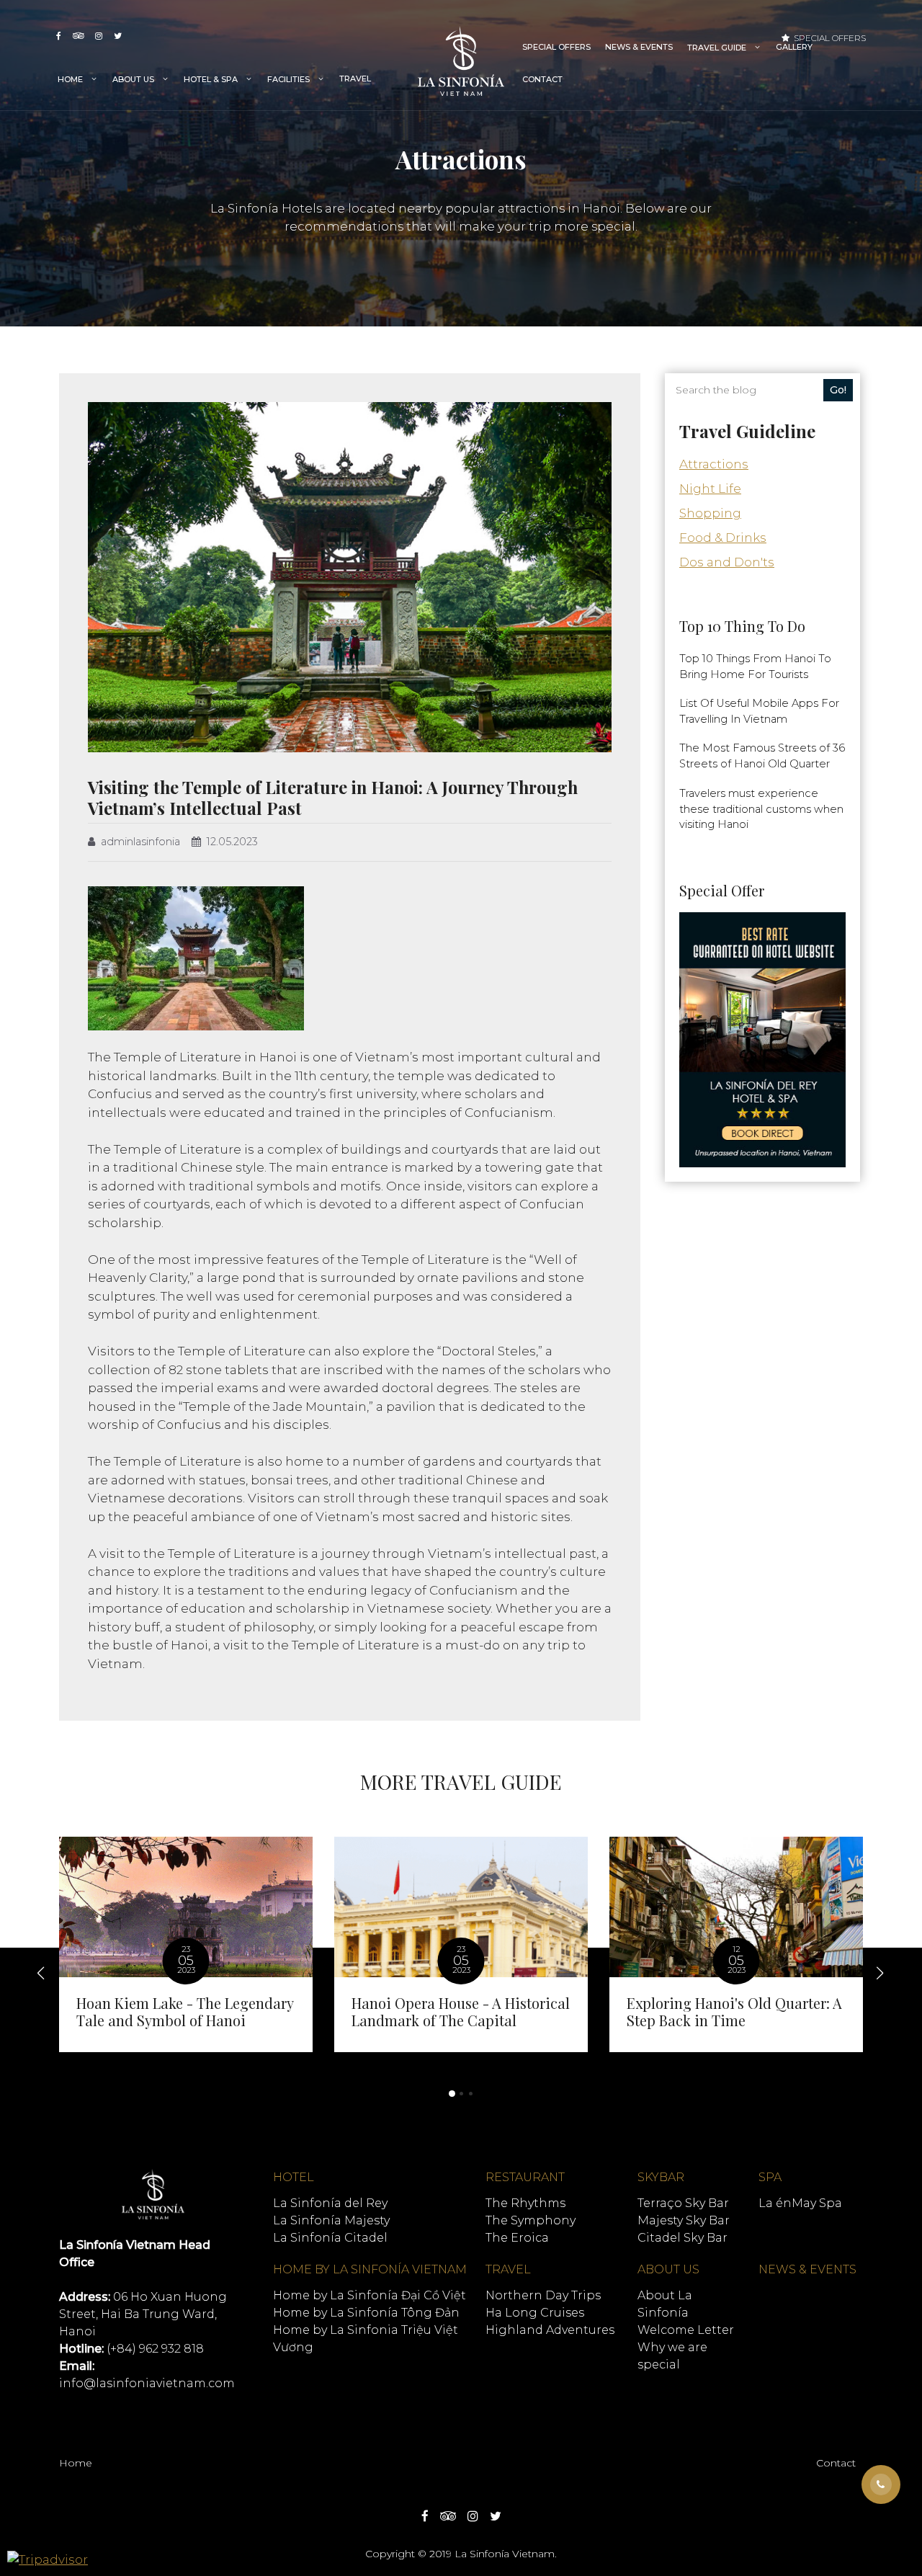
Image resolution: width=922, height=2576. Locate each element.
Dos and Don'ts (727, 562)
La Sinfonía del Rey (330, 2203)
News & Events (639, 47)
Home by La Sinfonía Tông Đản (366, 2313)
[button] (452, 2094)
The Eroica (517, 2238)
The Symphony (531, 2220)
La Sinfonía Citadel (330, 2238)
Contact (542, 79)
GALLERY (794, 47)
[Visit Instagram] (99, 36)
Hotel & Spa (211, 79)
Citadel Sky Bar (682, 2238)
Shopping (710, 513)
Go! (838, 390)
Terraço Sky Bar (683, 2203)
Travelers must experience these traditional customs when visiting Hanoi (761, 809)
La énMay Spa (800, 2203)
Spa (770, 2177)
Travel (355, 79)
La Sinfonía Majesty (331, 2220)
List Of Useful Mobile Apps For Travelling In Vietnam (759, 711)
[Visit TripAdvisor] (78, 36)
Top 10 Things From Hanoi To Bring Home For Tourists (755, 667)
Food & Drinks (723, 538)
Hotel (294, 2177)
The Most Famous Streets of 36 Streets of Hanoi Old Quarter (762, 756)
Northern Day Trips (543, 2295)
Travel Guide (717, 48)
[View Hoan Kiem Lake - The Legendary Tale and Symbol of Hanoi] (186, 1944)
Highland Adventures (550, 2330)
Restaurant (525, 2177)
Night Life (710, 489)
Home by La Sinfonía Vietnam (370, 2269)
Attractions (714, 464)
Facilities (288, 79)
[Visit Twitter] (118, 36)
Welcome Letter (686, 2330)
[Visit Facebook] (59, 36)
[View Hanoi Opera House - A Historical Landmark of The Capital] (461, 1944)
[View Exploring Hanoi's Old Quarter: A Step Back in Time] (736, 1944)
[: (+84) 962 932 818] (881, 2484)
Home (70, 79)
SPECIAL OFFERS (556, 47)
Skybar (661, 2177)
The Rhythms (525, 2203)
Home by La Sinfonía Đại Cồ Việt (370, 2295)
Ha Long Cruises (535, 2313)
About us (133, 79)
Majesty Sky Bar (684, 2220)
